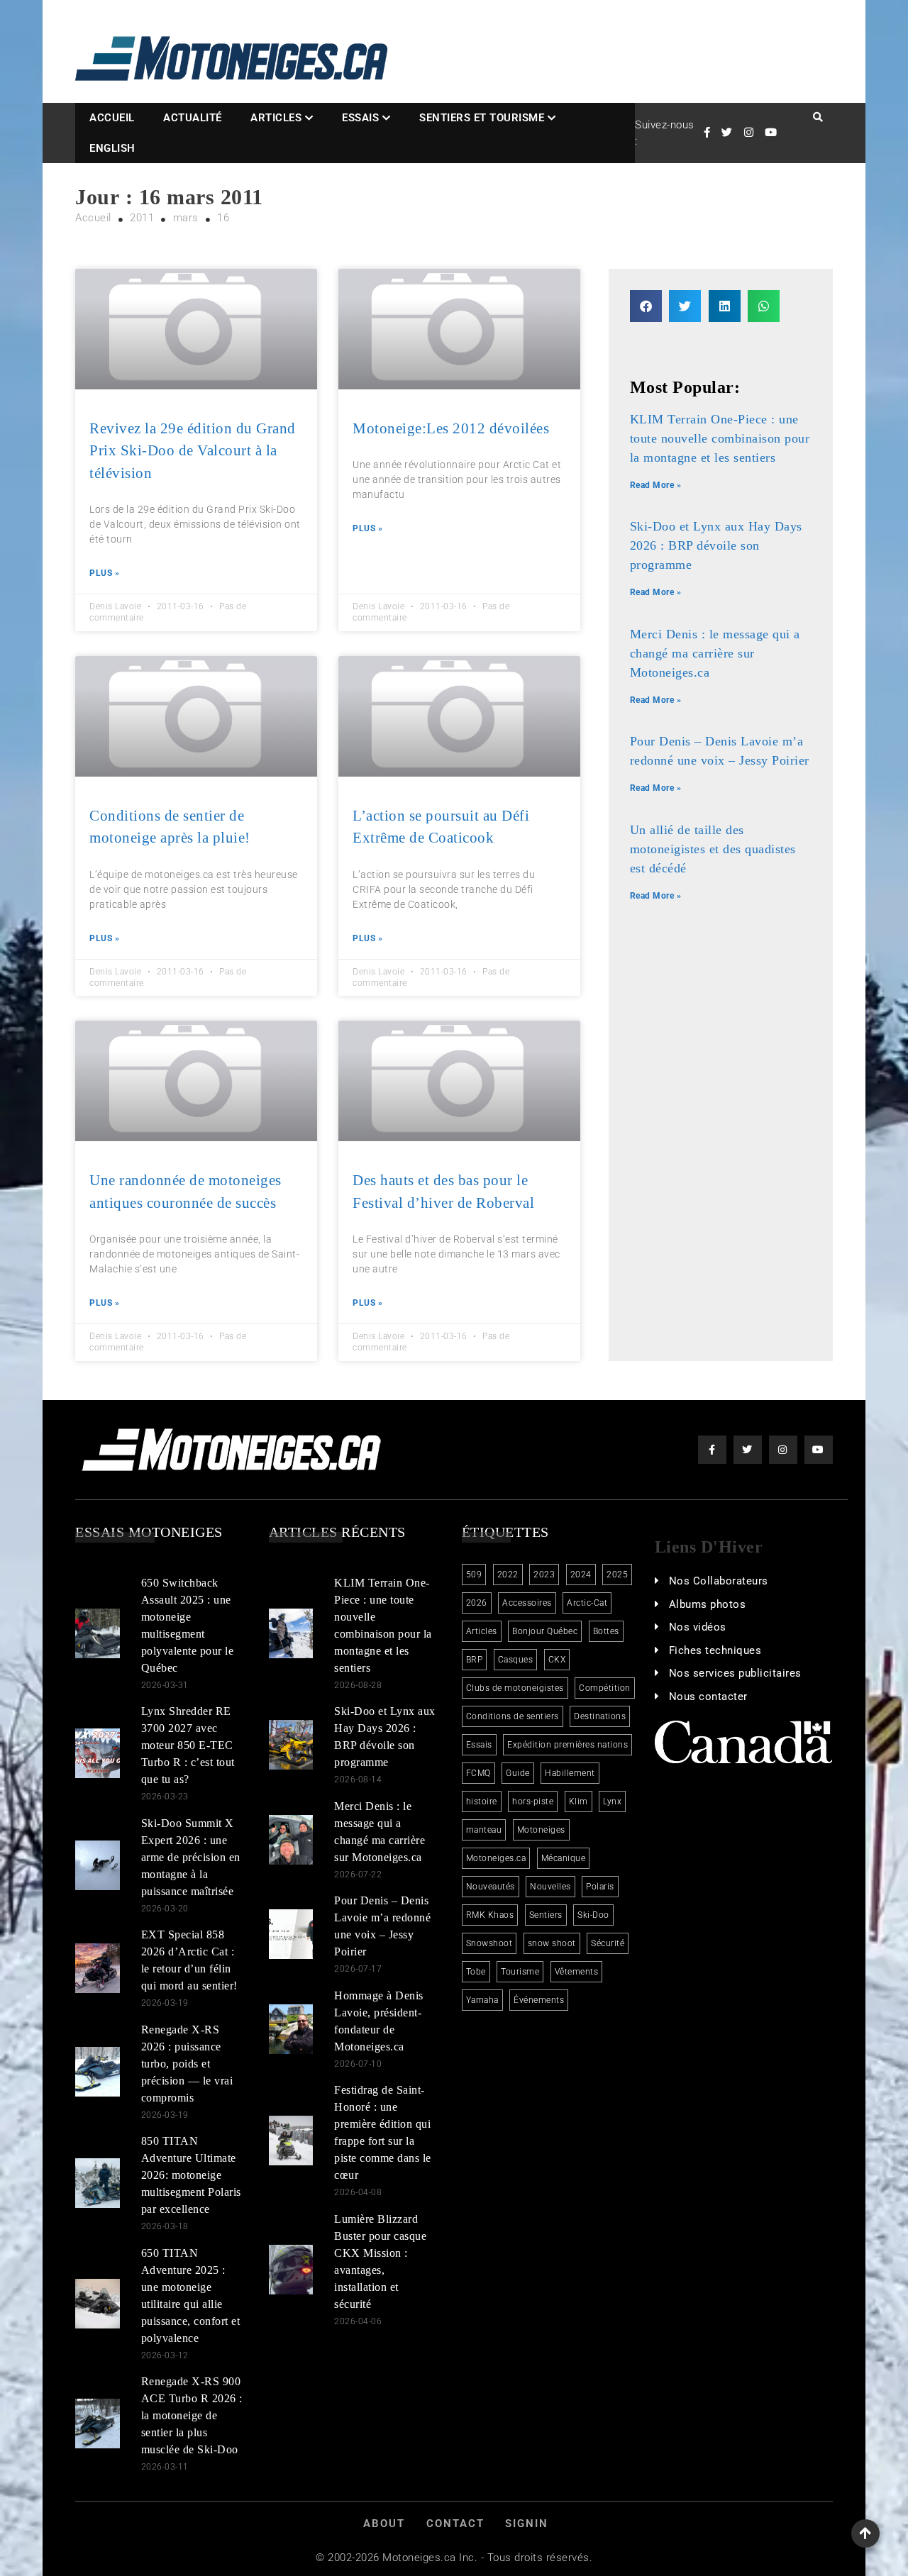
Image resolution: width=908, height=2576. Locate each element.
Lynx (612, 1801)
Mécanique (564, 1858)
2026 (477, 1603)
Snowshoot (489, 1943)
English (112, 148)
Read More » (656, 485)
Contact (455, 2524)
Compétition (605, 1688)
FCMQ (478, 1773)
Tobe (476, 1972)
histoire (482, 1801)
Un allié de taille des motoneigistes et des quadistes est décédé (713, 849)
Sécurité (608, 1943)
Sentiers (546, 1915)
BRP (475, 1660)
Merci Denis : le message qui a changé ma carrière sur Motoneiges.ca (715, 653)
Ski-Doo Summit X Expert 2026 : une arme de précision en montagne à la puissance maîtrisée (191, 1857)
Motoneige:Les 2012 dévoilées (451, 428)
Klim (578, 1801)
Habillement (570, 1773)
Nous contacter (708, 1697)
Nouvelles (550, 1887)
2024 (581, 1575)
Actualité (193, 118)
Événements (539, 2000)
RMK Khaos (490, 1915)
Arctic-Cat (587, 1603)
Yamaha (482, 2000)
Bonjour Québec (545, 1631)
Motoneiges (541, 1830)
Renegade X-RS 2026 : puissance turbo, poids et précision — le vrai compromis (187, 2064)
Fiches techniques (715, 1650)
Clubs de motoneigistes (515, 1688)
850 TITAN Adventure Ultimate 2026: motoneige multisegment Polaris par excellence (191, 2175)
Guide (518, 1773)
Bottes (606, 1631)
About (384, 2524)
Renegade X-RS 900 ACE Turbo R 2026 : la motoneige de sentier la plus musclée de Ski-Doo (192, 2415)
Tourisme (520, 1972)
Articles (276, 118)
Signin (527, 2524)
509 (474, 1575)
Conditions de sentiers (513, 1716)
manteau (484, 1830)
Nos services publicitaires (735, 1673)
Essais (360, 118)
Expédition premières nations (567, 1745)
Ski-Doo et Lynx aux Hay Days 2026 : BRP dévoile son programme (716, 545)
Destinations (600, 1716)
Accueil (112, 118)
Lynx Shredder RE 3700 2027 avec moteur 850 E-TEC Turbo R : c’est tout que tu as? (188, 1745)
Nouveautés (491, 1887)
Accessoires (527, 1603)
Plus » (104, 573)
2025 (617, 1575)
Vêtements (577, 1972)
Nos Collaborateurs (719, 1581)
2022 (508, 1575)
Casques (516, 1660)
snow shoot (552, 1943)
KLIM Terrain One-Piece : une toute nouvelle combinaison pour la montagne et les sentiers (720, 438)
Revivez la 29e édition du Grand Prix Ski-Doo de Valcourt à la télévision (193, 451)
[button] (646, 306)
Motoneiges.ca (496, 1858)
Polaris (600, 1887)
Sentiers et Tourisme (482, 118)
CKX (557, 1660)
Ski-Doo (593, 1915)
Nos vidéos (698, 1627)
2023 (544, 1575)
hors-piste (533, 1801)
